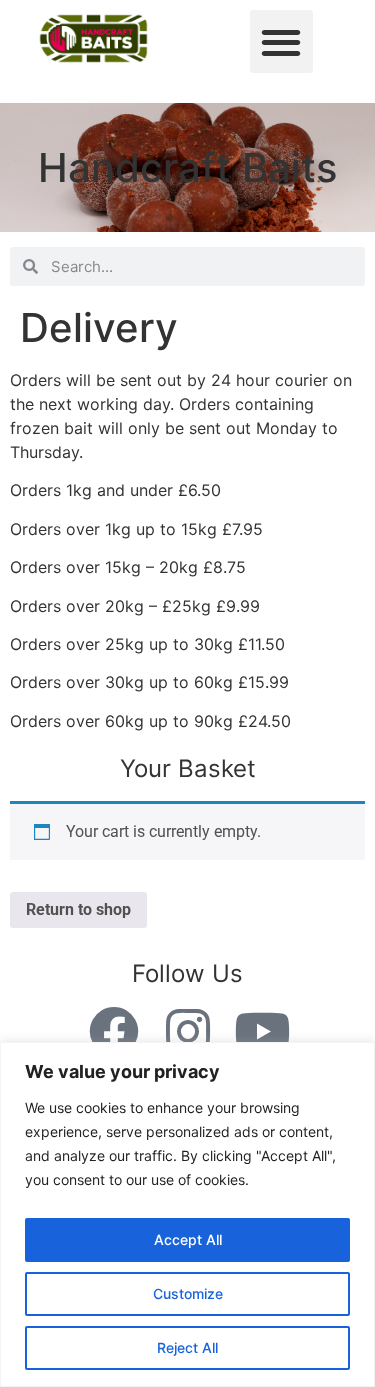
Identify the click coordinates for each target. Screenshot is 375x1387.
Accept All (188, 1239)
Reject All (187, 1347)
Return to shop (78, 909)
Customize (188, 1293)
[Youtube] (262, 1031)
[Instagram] (188, 1031)
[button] (281, 41)
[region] (187, 1214)
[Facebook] (114, 1031)
